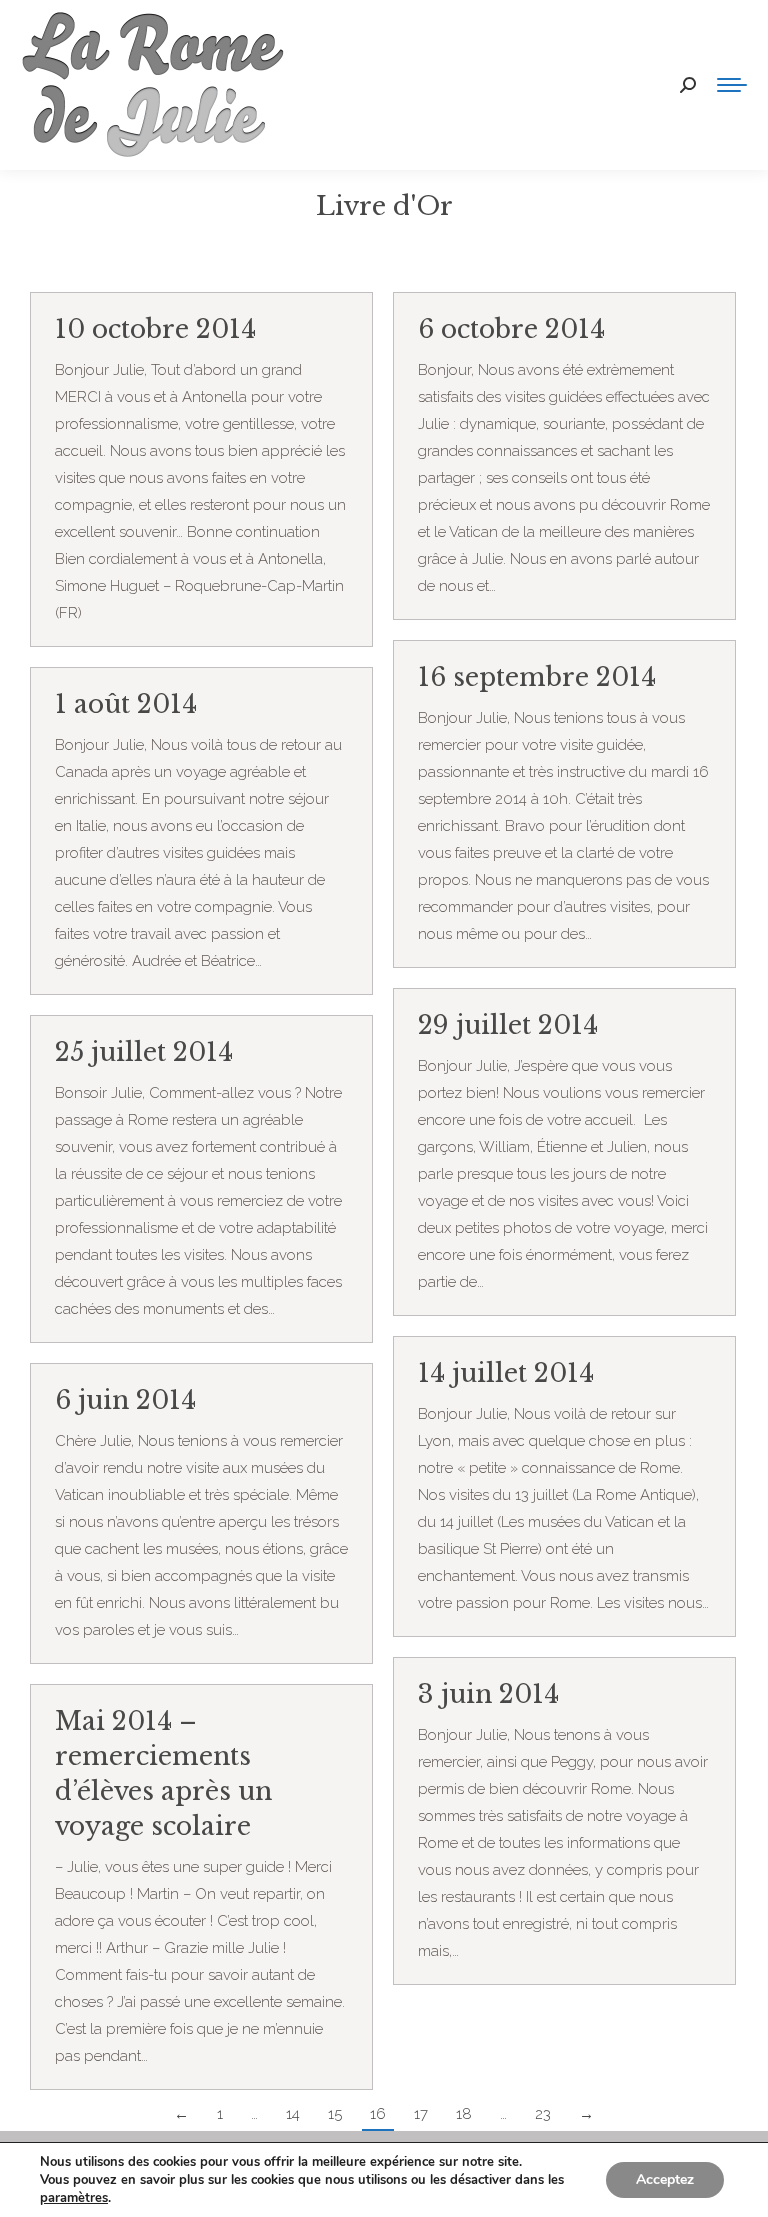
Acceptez (665, 2179)
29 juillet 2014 (508, 1025)
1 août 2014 (126, 704)
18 (464, 2114)
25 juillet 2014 (144, 1052)
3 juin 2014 (488, 1694)
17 (421, 2114)
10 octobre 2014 (155, 329)
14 (293, 2114)
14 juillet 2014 (506, 1373)
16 (378, 2114)
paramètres (74, 2198)
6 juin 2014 (125, 1400)
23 (543, 2114)
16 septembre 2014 (537, 677)
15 (335, 2114)
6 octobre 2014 (511, 329)
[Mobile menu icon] (732, 85)
